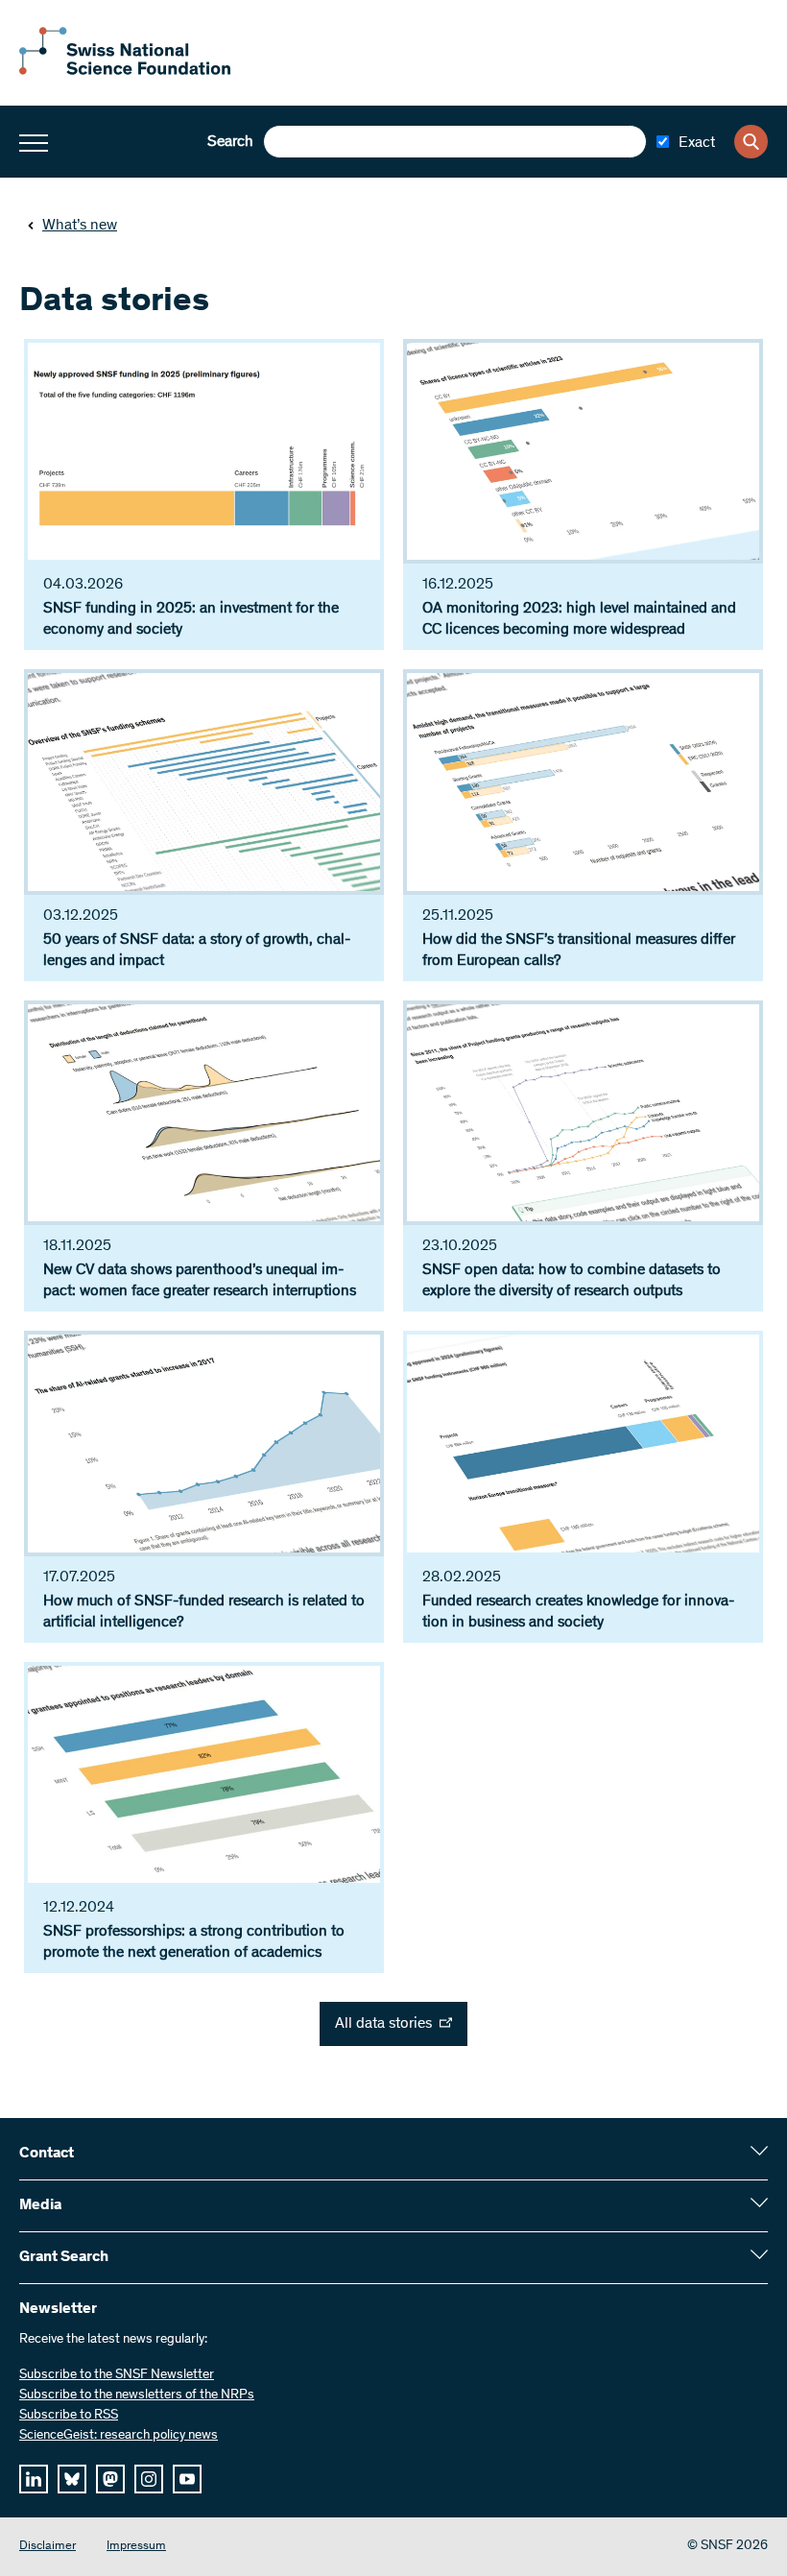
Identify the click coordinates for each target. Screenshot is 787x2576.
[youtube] (187, 2479)
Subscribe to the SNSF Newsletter (117, 2375)
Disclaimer (48, 2547)
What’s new (80, 226)
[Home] (125, 71)
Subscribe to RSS (69, 2416)
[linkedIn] (34, 2479)
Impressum (136, 2547)
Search (230, 142)
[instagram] (149, 2479)
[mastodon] (110, 2479)
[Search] (751, 142)
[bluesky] (72, 2479)
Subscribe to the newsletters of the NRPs (137, 2395)
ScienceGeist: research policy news (119, 2436)
